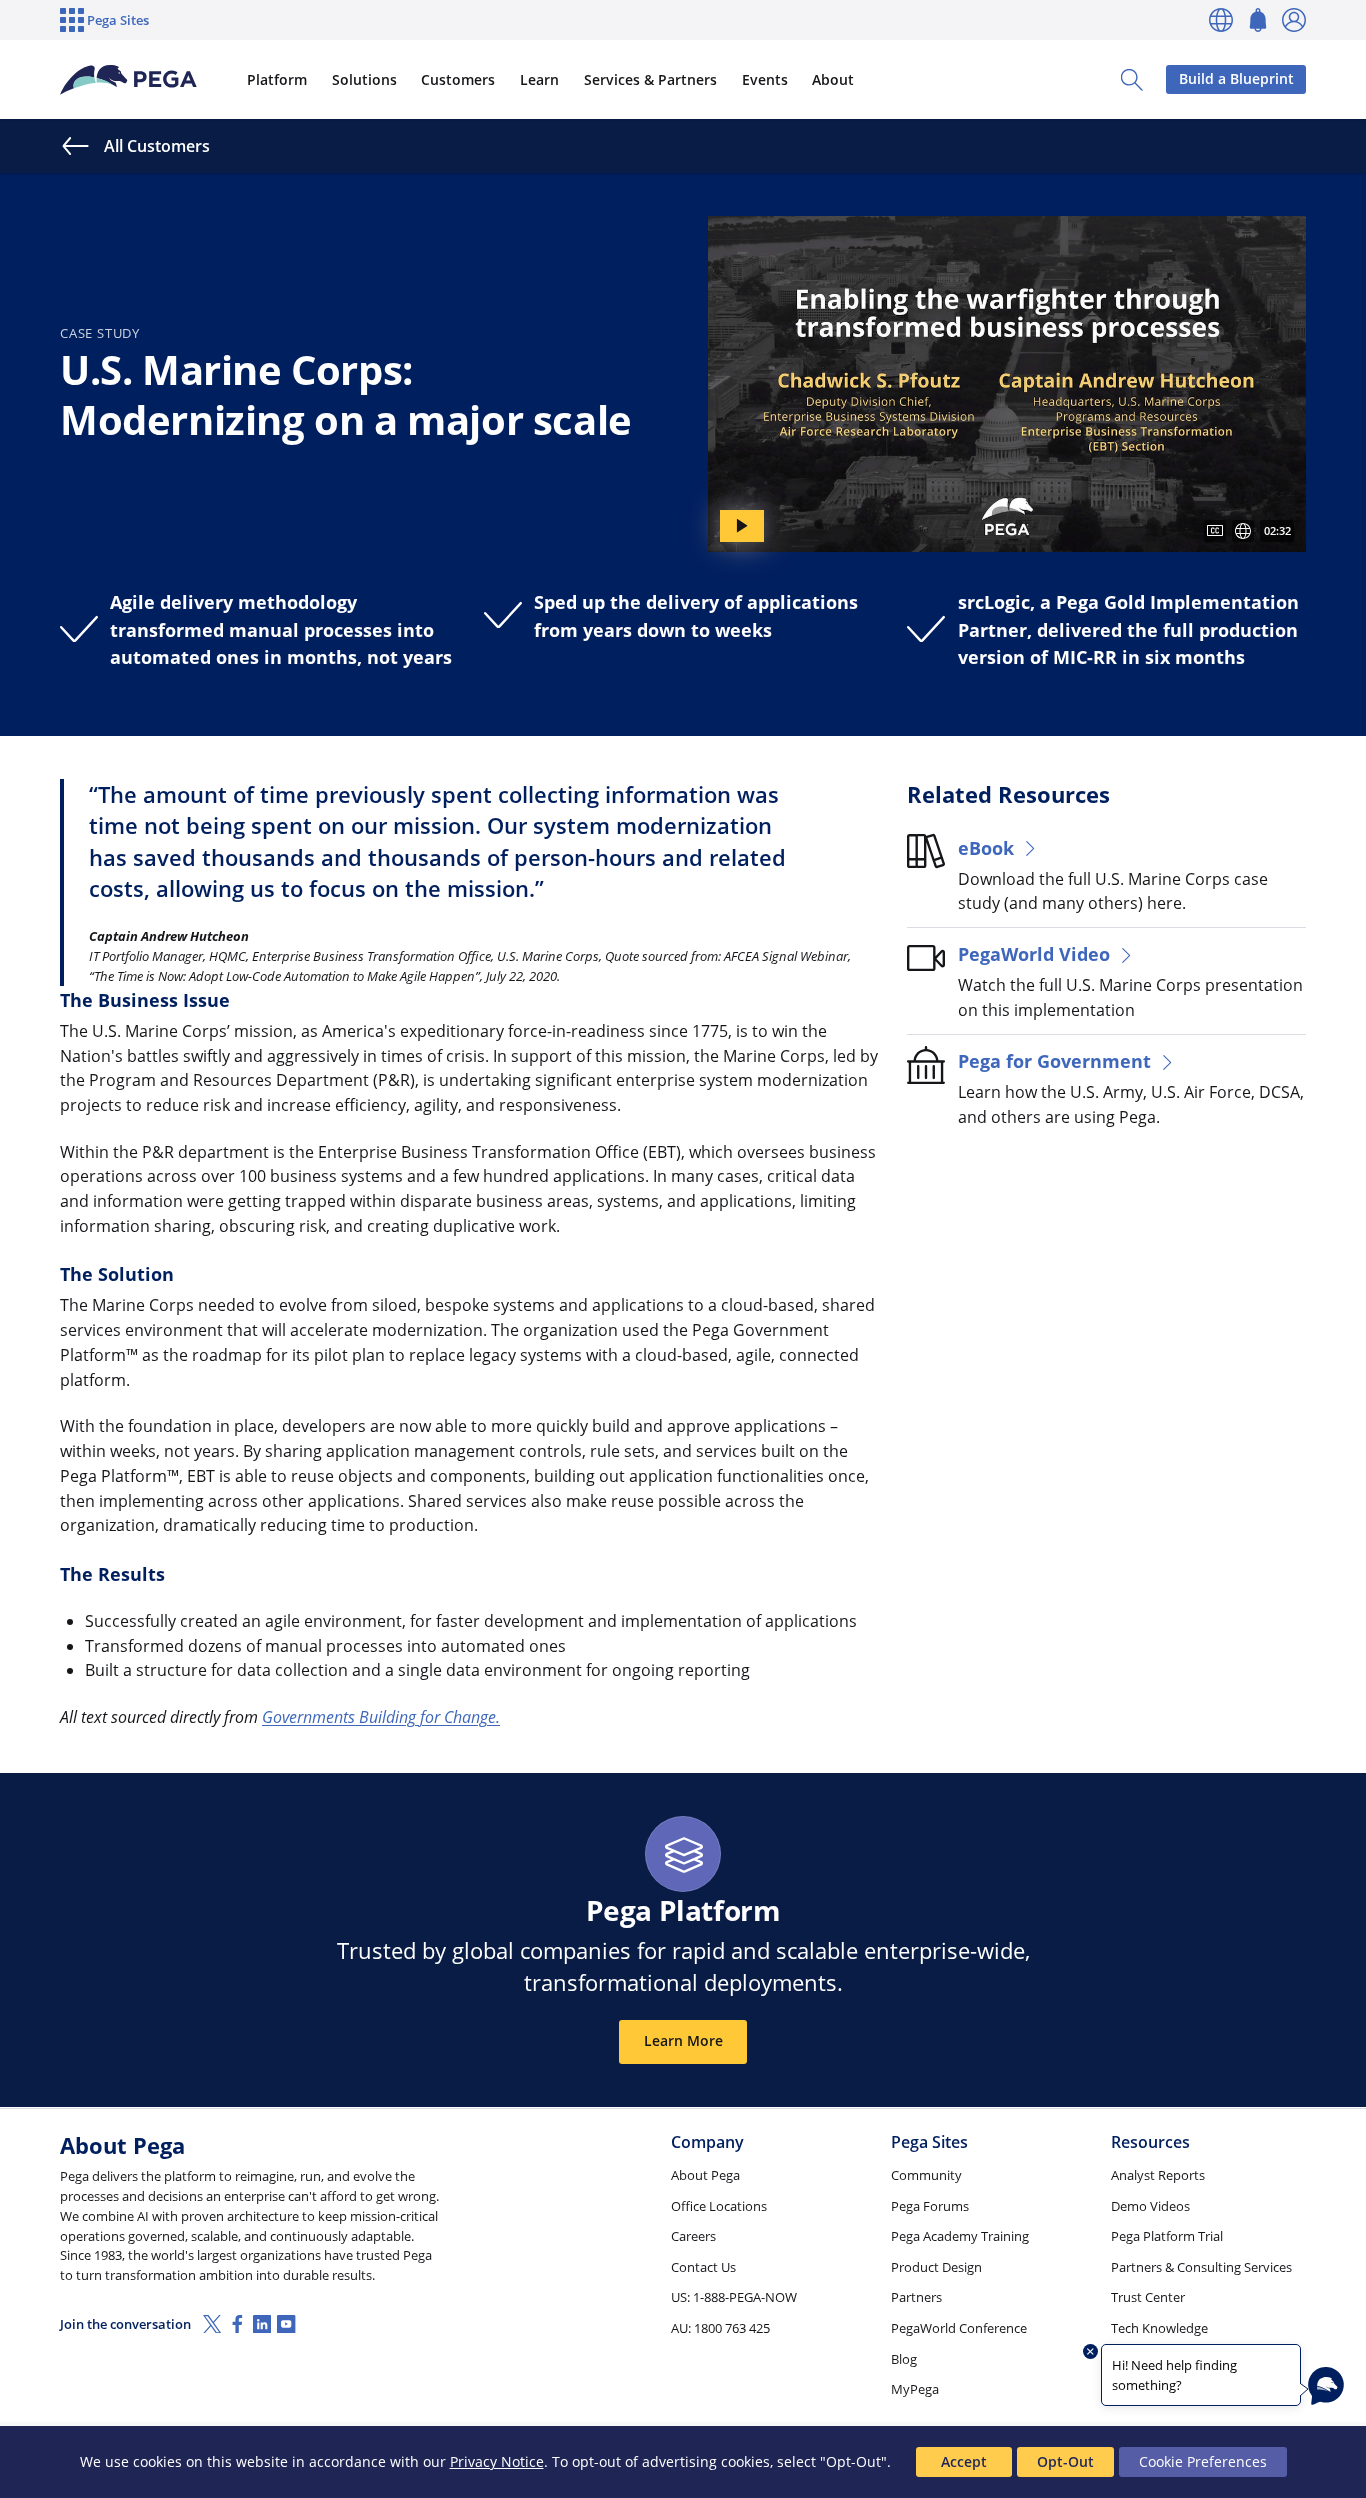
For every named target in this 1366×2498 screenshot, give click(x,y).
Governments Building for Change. (381, 1717)
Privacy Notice (497, 2461)
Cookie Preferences (1203, 2461)
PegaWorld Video (1034, 953)
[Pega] (129, 80)
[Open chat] (1326, 2386)
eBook (986, 847)
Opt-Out (1065, 2461)
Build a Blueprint (1236, 78)
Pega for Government (1054, 1060)
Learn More (683, 2040)
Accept (964, 2461)
